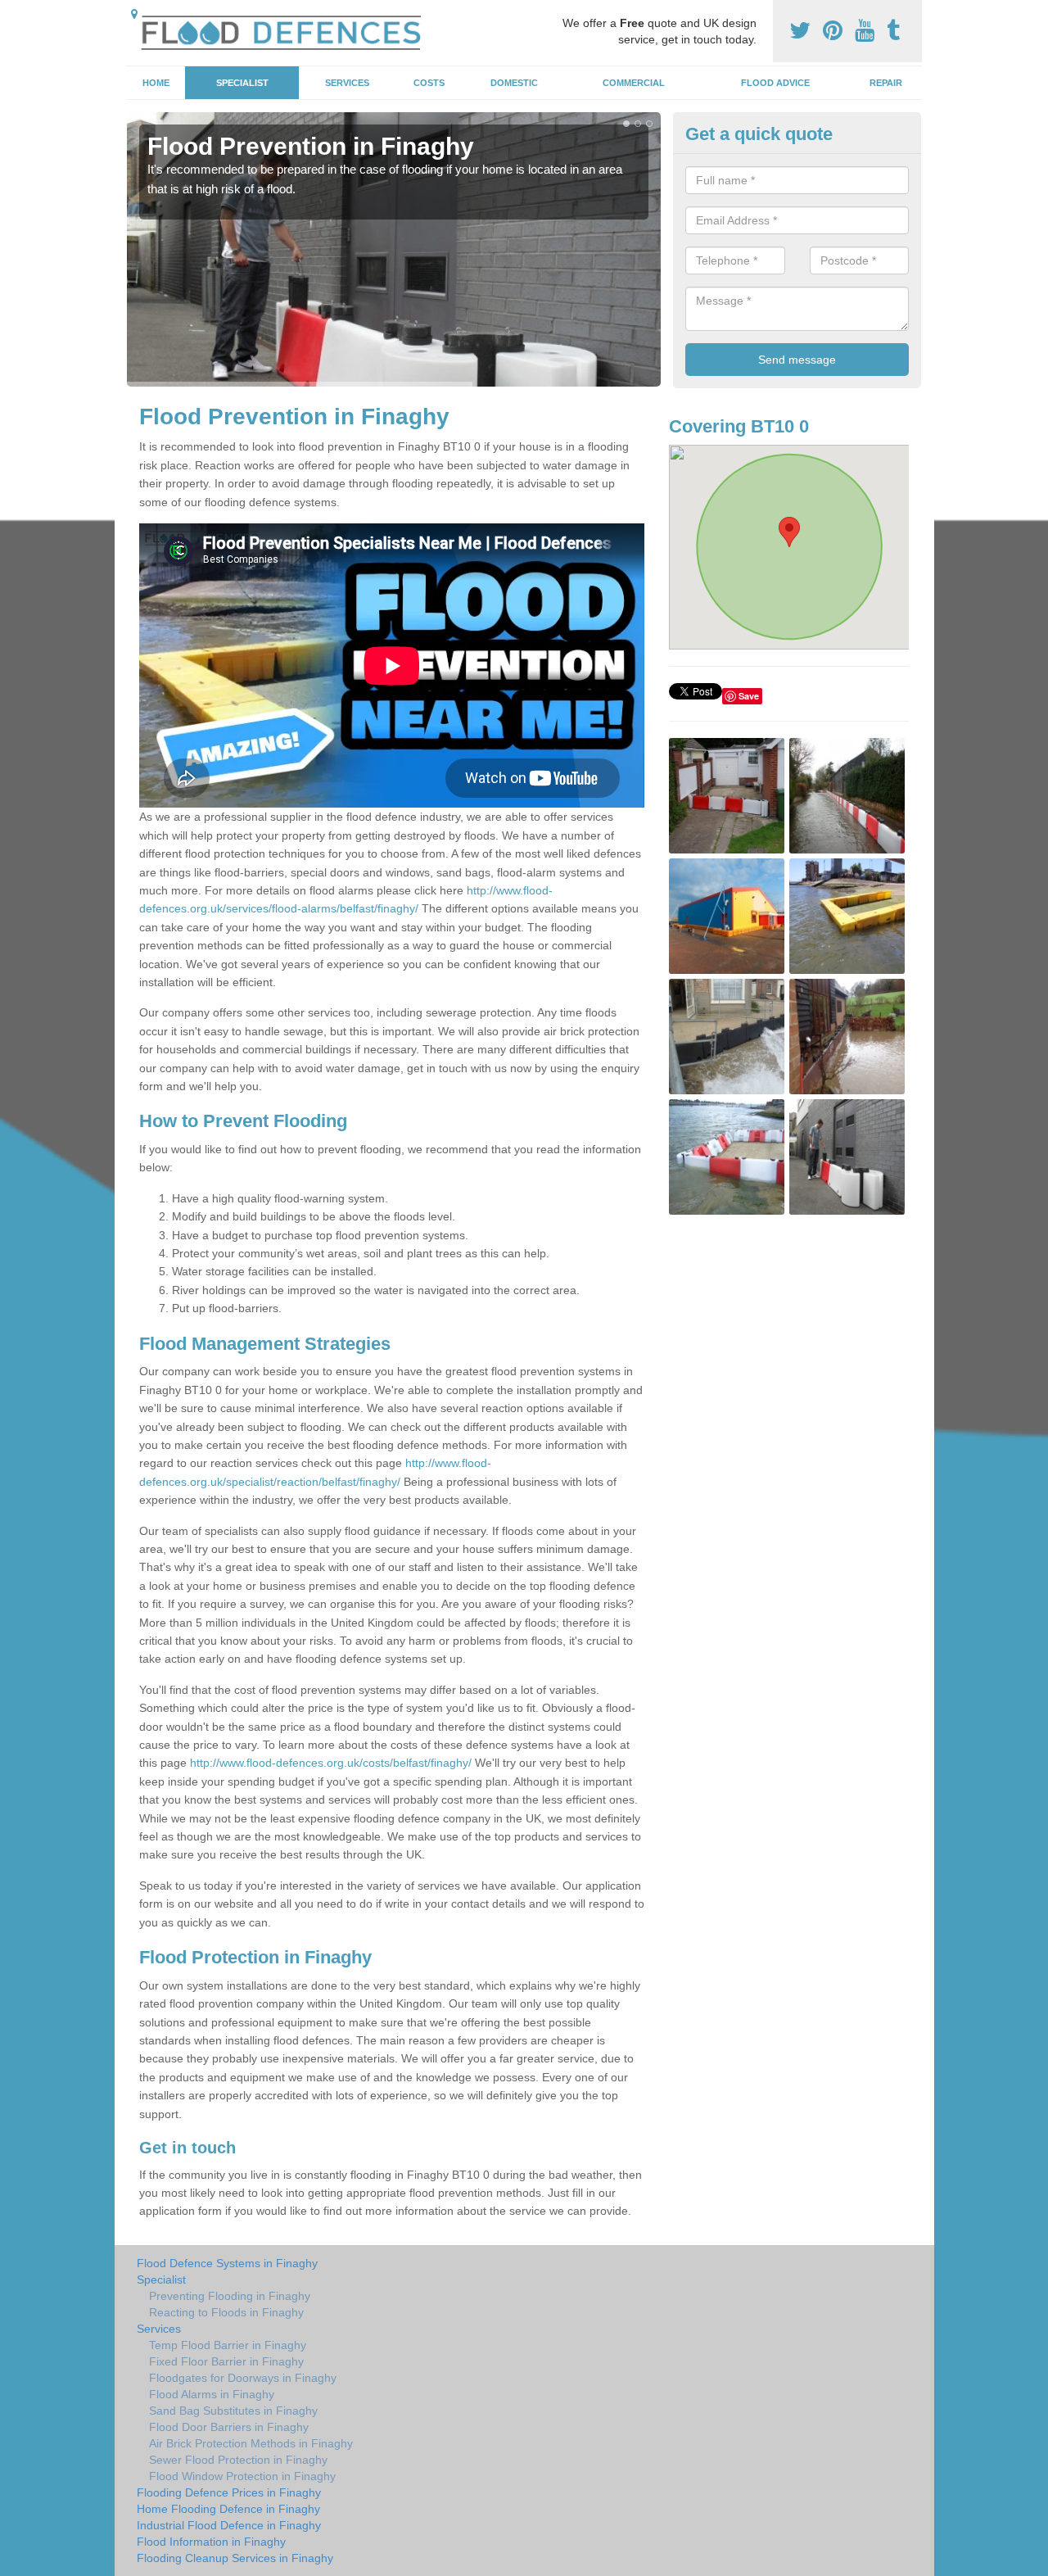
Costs (429, 83)
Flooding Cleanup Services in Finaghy (235, 2558)
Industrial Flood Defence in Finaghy (229, 2525)
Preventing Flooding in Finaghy (230, 2296)
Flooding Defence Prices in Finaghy (229, 2492)
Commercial (634, 83)
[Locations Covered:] (134, 14)
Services (347, 83)
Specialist (242, 83)
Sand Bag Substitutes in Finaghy (233, 2411)
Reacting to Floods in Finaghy (226, 2312)
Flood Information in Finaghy (211, 2542)
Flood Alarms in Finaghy (212, 2394)
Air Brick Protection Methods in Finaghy (251, 2443)
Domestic (514, 83)
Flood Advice (775, 83)
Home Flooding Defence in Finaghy (228, 2509)
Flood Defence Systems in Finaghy (227, 2263)
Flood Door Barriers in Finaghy (229, 2427)
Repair (886, 83)
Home (156, 83)
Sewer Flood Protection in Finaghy (238, 2460)
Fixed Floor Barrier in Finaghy (226, 2361)
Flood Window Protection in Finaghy (242, 2476)
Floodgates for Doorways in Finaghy (243, 2378)
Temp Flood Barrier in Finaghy (228, 2345)
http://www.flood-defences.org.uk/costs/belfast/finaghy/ (331, 1763)
